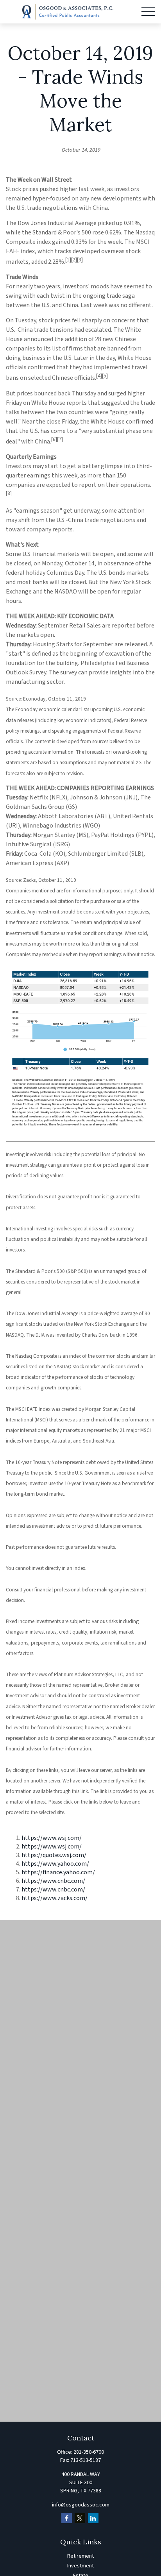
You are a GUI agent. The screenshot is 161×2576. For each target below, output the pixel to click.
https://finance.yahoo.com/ (58, 1872)
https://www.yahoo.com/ (55, 1864)
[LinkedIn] (93, 2518)
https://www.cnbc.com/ (53, 1881)
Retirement (80, 2556)
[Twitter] (80, 2518)
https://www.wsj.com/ (52, 1838)
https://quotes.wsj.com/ (54, 1855)
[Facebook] (67, 2518)
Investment (80, 2566)
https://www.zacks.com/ (55, 1898)
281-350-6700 (89, 2452)
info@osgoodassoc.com (81, 2505)
